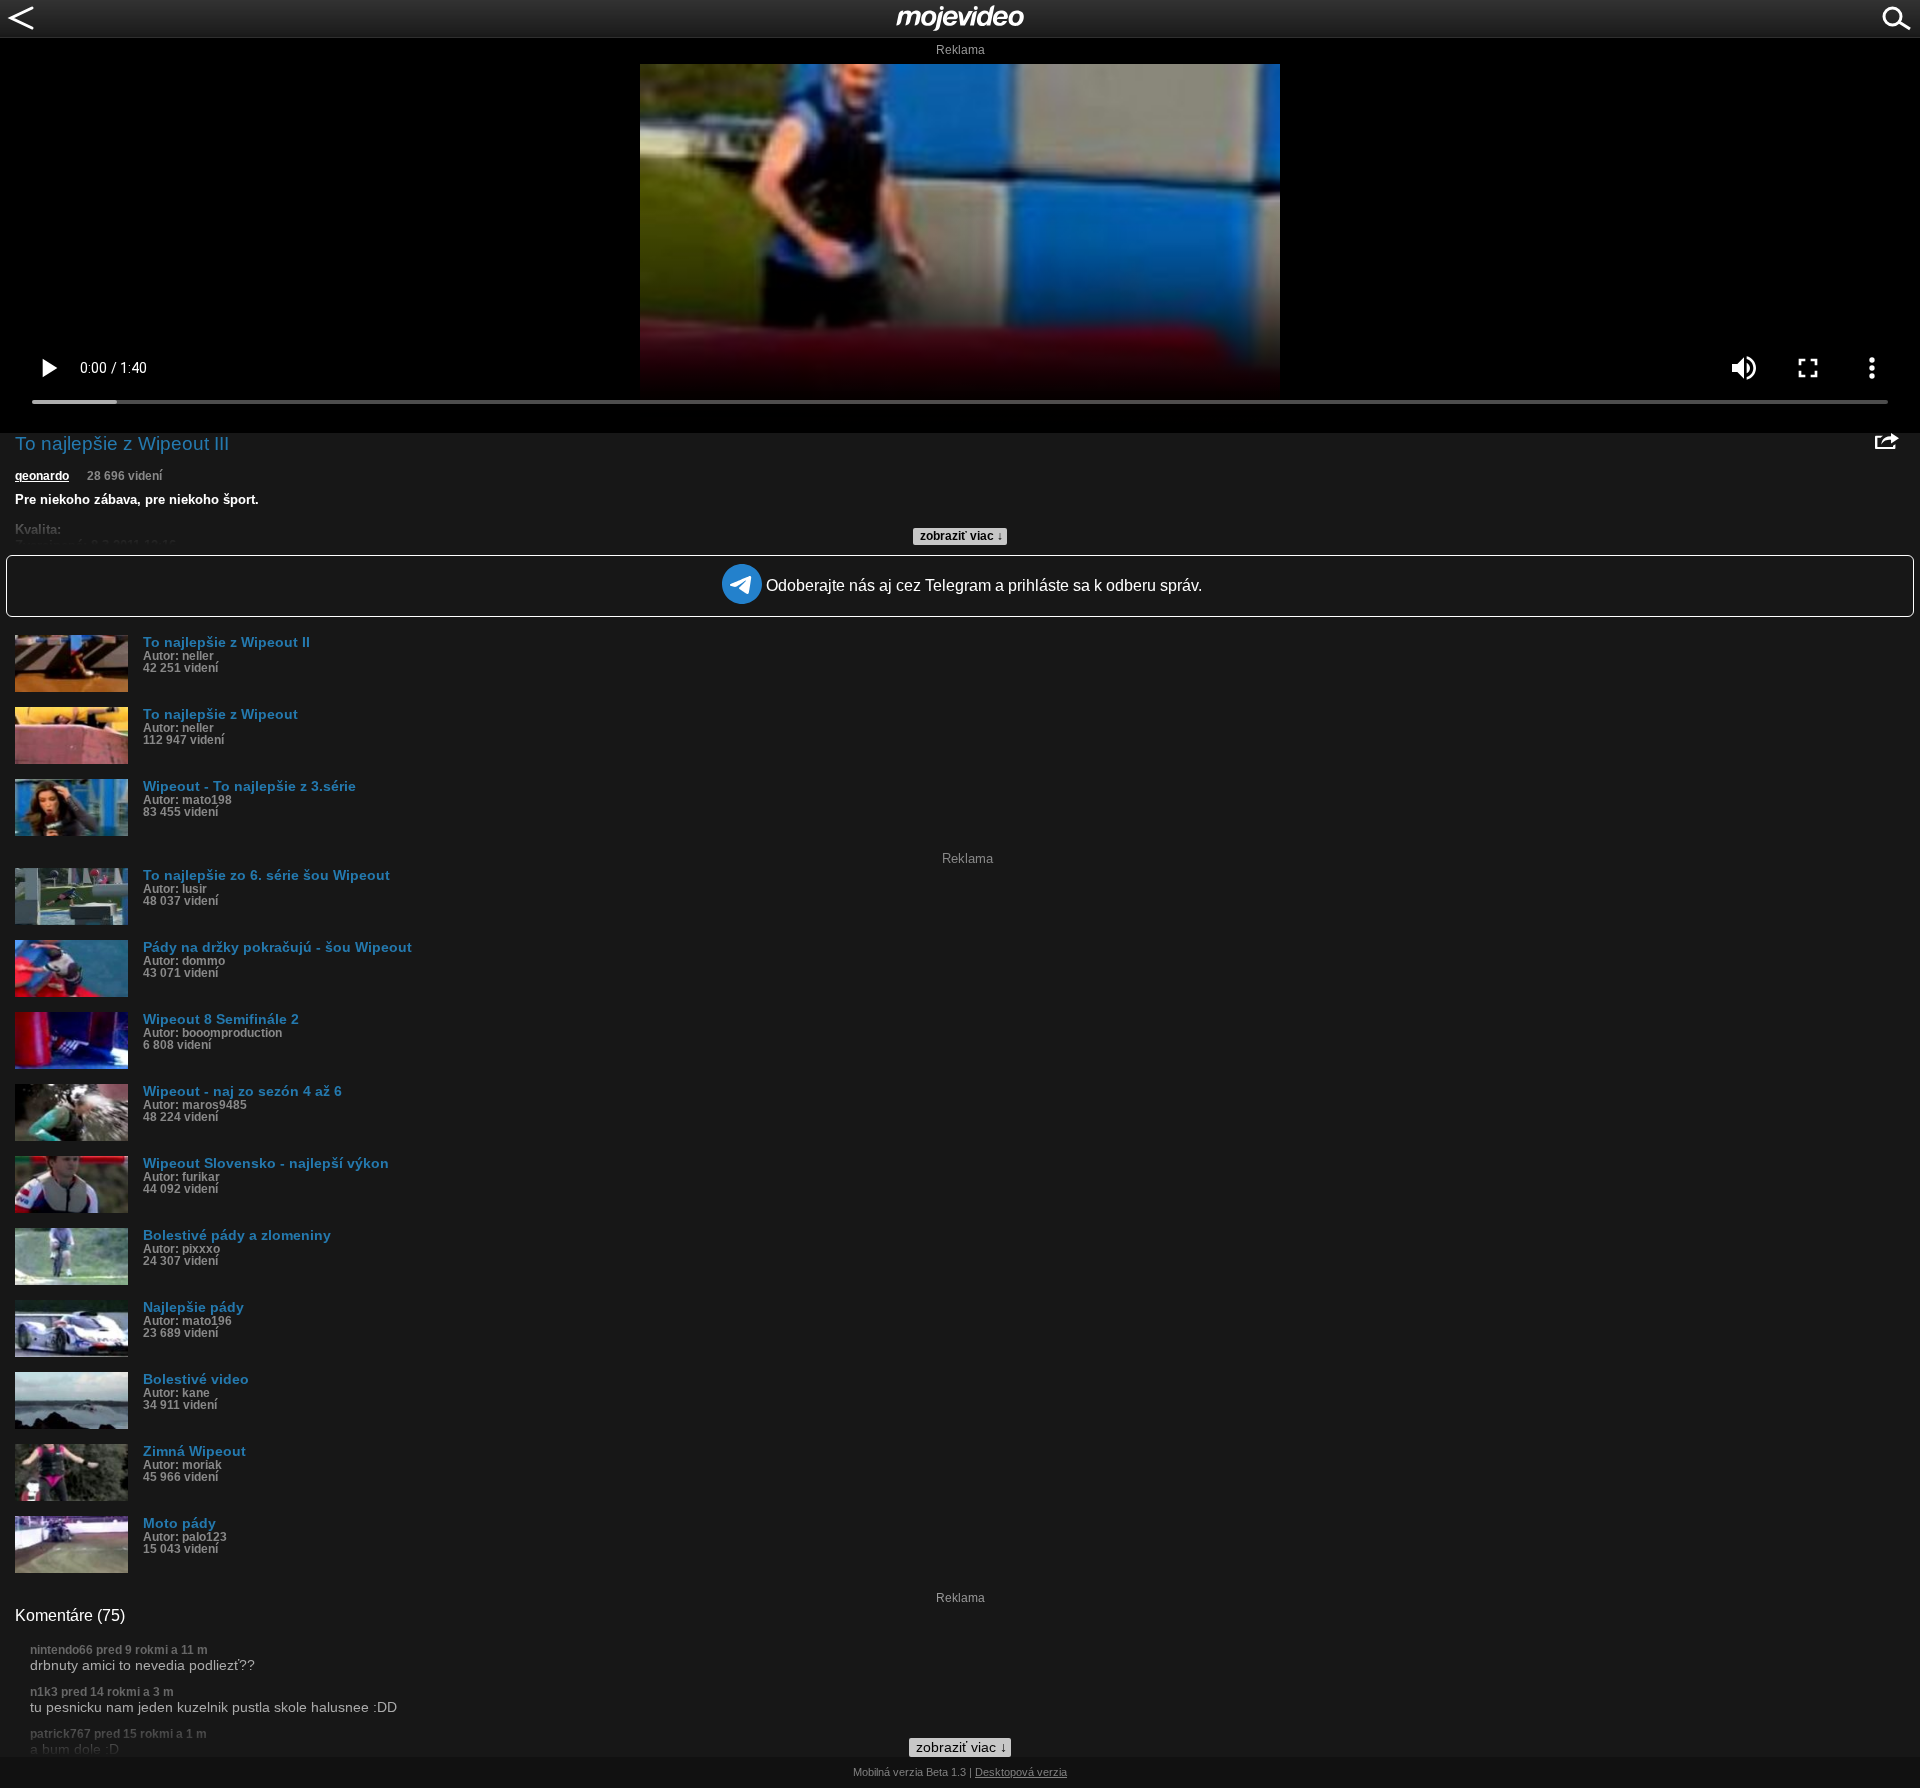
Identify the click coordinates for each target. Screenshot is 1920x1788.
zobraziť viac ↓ (961, 536)
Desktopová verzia (1021, 1772)
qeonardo (42, 476)
